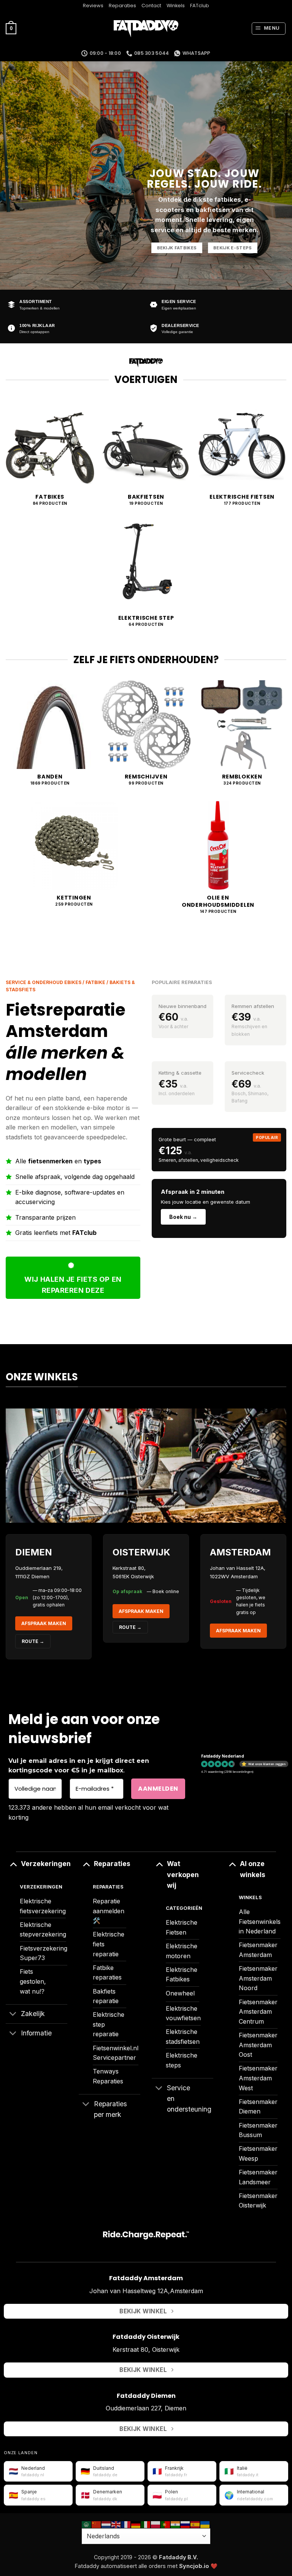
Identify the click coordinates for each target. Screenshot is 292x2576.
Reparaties (122, 6)
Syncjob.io (194, 2566)
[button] (11, 29)
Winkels (176, 6)
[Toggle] (13, 1864)
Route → (130, 1627)
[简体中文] (97, 2524)
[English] (116, 2524)
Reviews (93, 6)
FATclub (200, 6)
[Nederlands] (106, 2524)
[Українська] (205, 2524)
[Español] (195, 2524)
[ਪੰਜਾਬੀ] (176, 2524)
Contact (151, 6)
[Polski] (156, 2524)
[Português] (166, 2524)
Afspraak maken (44, 1623)
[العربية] (87, 2524)
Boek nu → (183, 1217)
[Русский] (186, 2524)
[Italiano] (146, 2524)
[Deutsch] (136, 2524)
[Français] (126, 2524)
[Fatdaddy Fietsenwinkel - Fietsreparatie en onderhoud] (146, 29)
